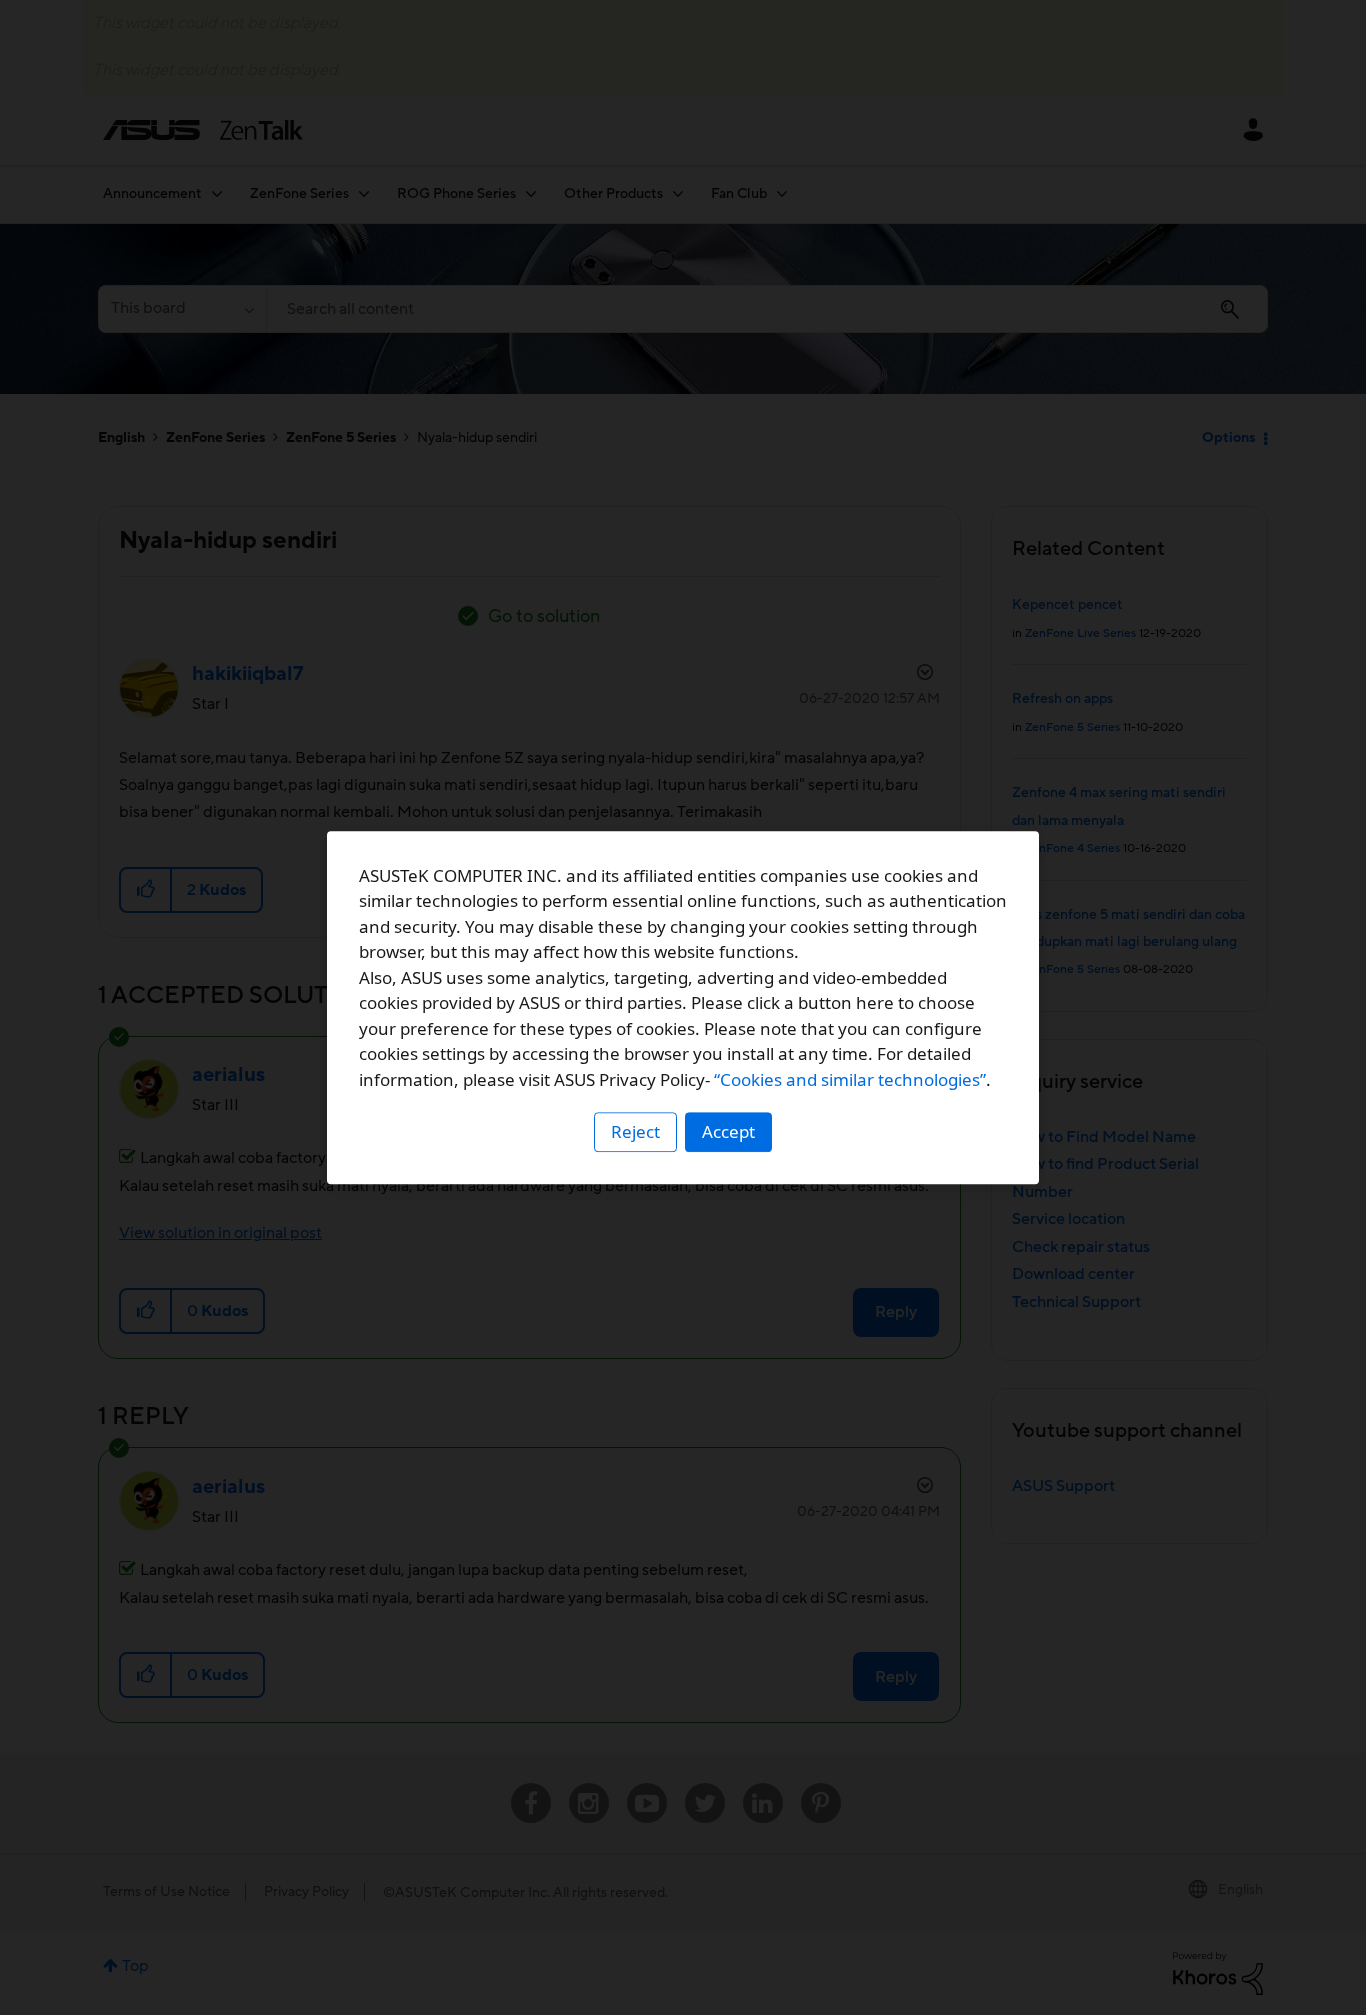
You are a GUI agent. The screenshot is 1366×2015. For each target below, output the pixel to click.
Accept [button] (728, 1131)
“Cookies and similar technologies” (850, 1079)
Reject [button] (635, 1131)
